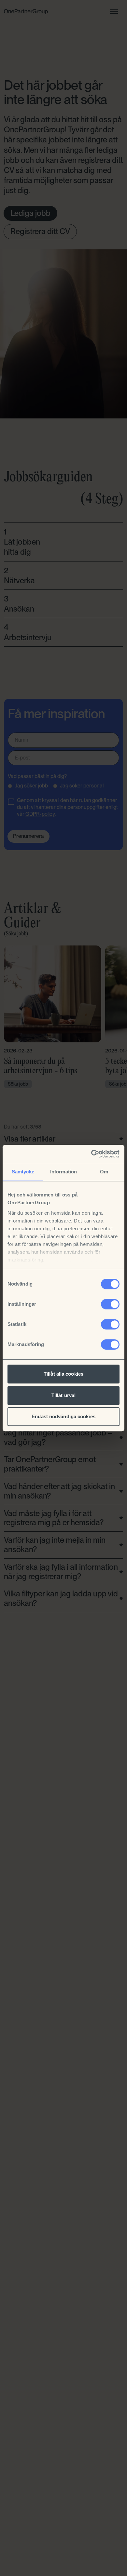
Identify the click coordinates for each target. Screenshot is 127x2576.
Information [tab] (63, 1172)
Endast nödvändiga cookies (63, 1416)
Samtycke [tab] (23, 1172)
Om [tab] (104, 1172)
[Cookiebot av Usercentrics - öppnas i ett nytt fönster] (91, 1154)
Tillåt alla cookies (63, 1374)
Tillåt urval (63, 1395)
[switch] (110, 1304)
